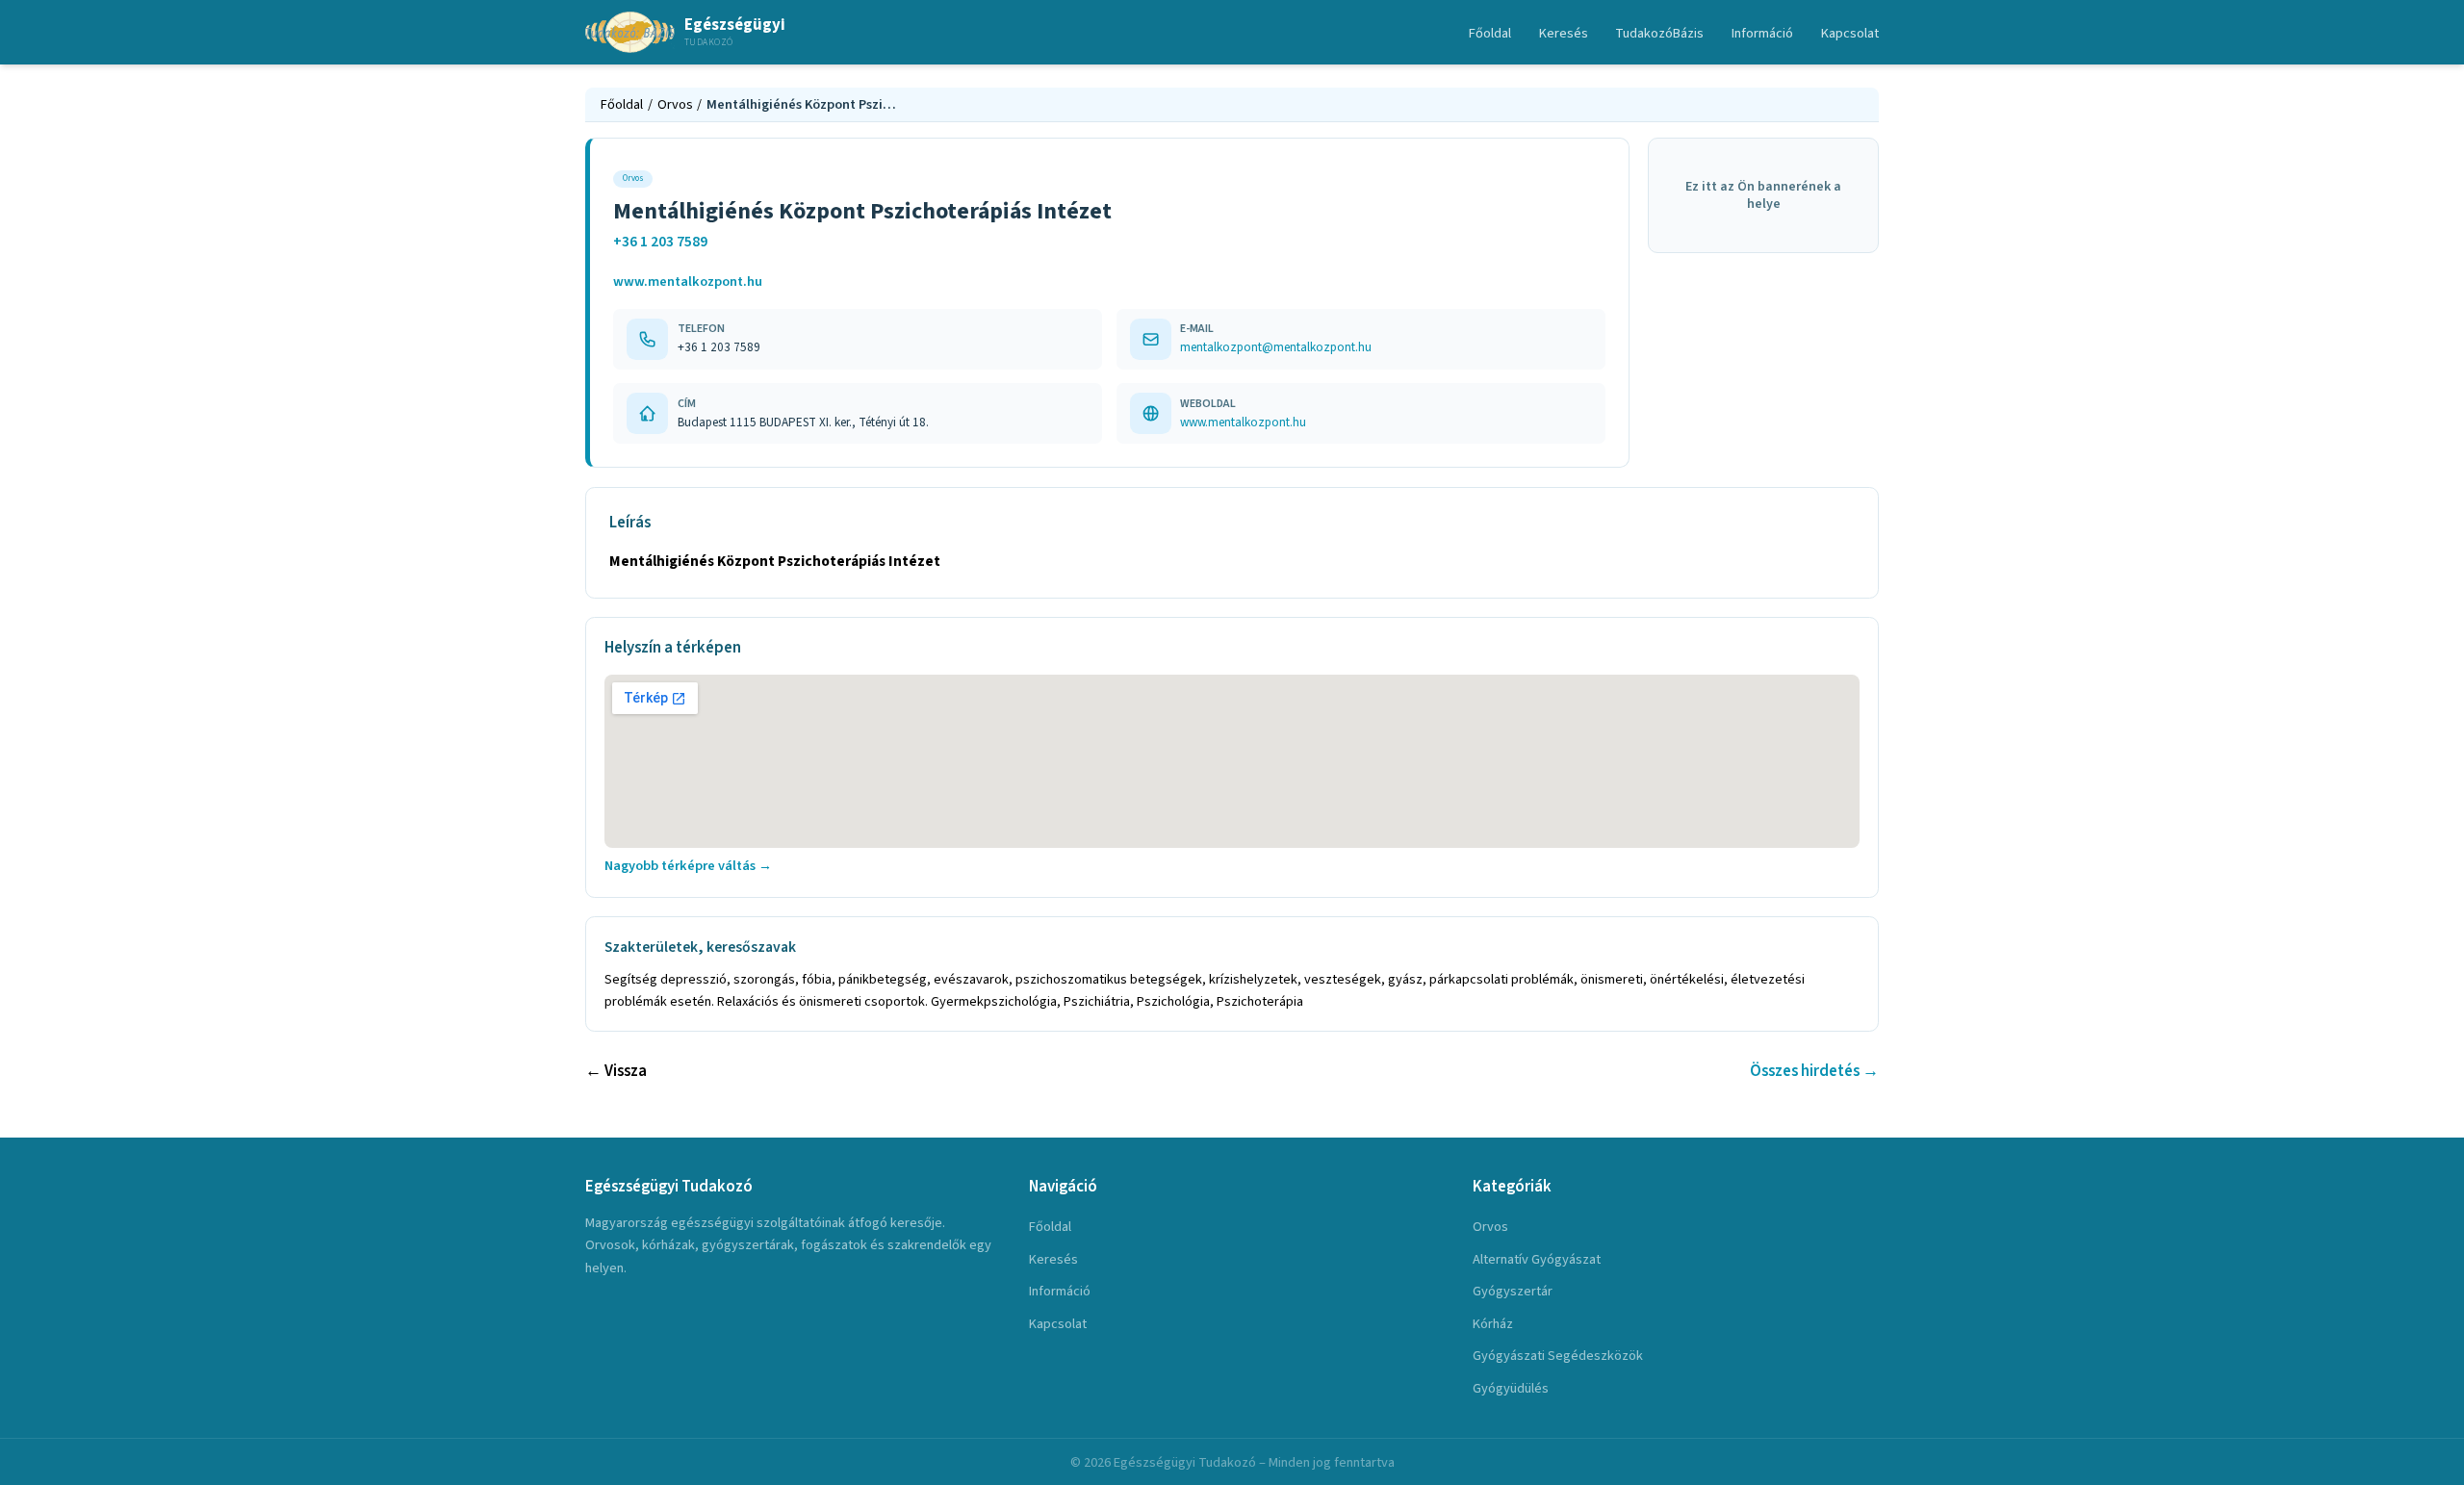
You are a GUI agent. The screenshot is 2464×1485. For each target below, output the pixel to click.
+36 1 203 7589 (660, 242)
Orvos (675, 104)
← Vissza (616, 1071)
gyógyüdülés (1511, 1388)
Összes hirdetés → (1814, 1071)
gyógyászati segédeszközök (1558, 1356)
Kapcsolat (1850, 33)
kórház (1493, 1324)
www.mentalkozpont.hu (688, 282)
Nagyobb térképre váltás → (688, 866)
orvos (1490, 1227)
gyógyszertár (1513, 1291)
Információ (1762, 33)
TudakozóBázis (1659, 33)
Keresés (1564, 33)
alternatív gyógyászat (1537, 1259)
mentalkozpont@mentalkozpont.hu (1276, 347)
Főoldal (1490, 33)
